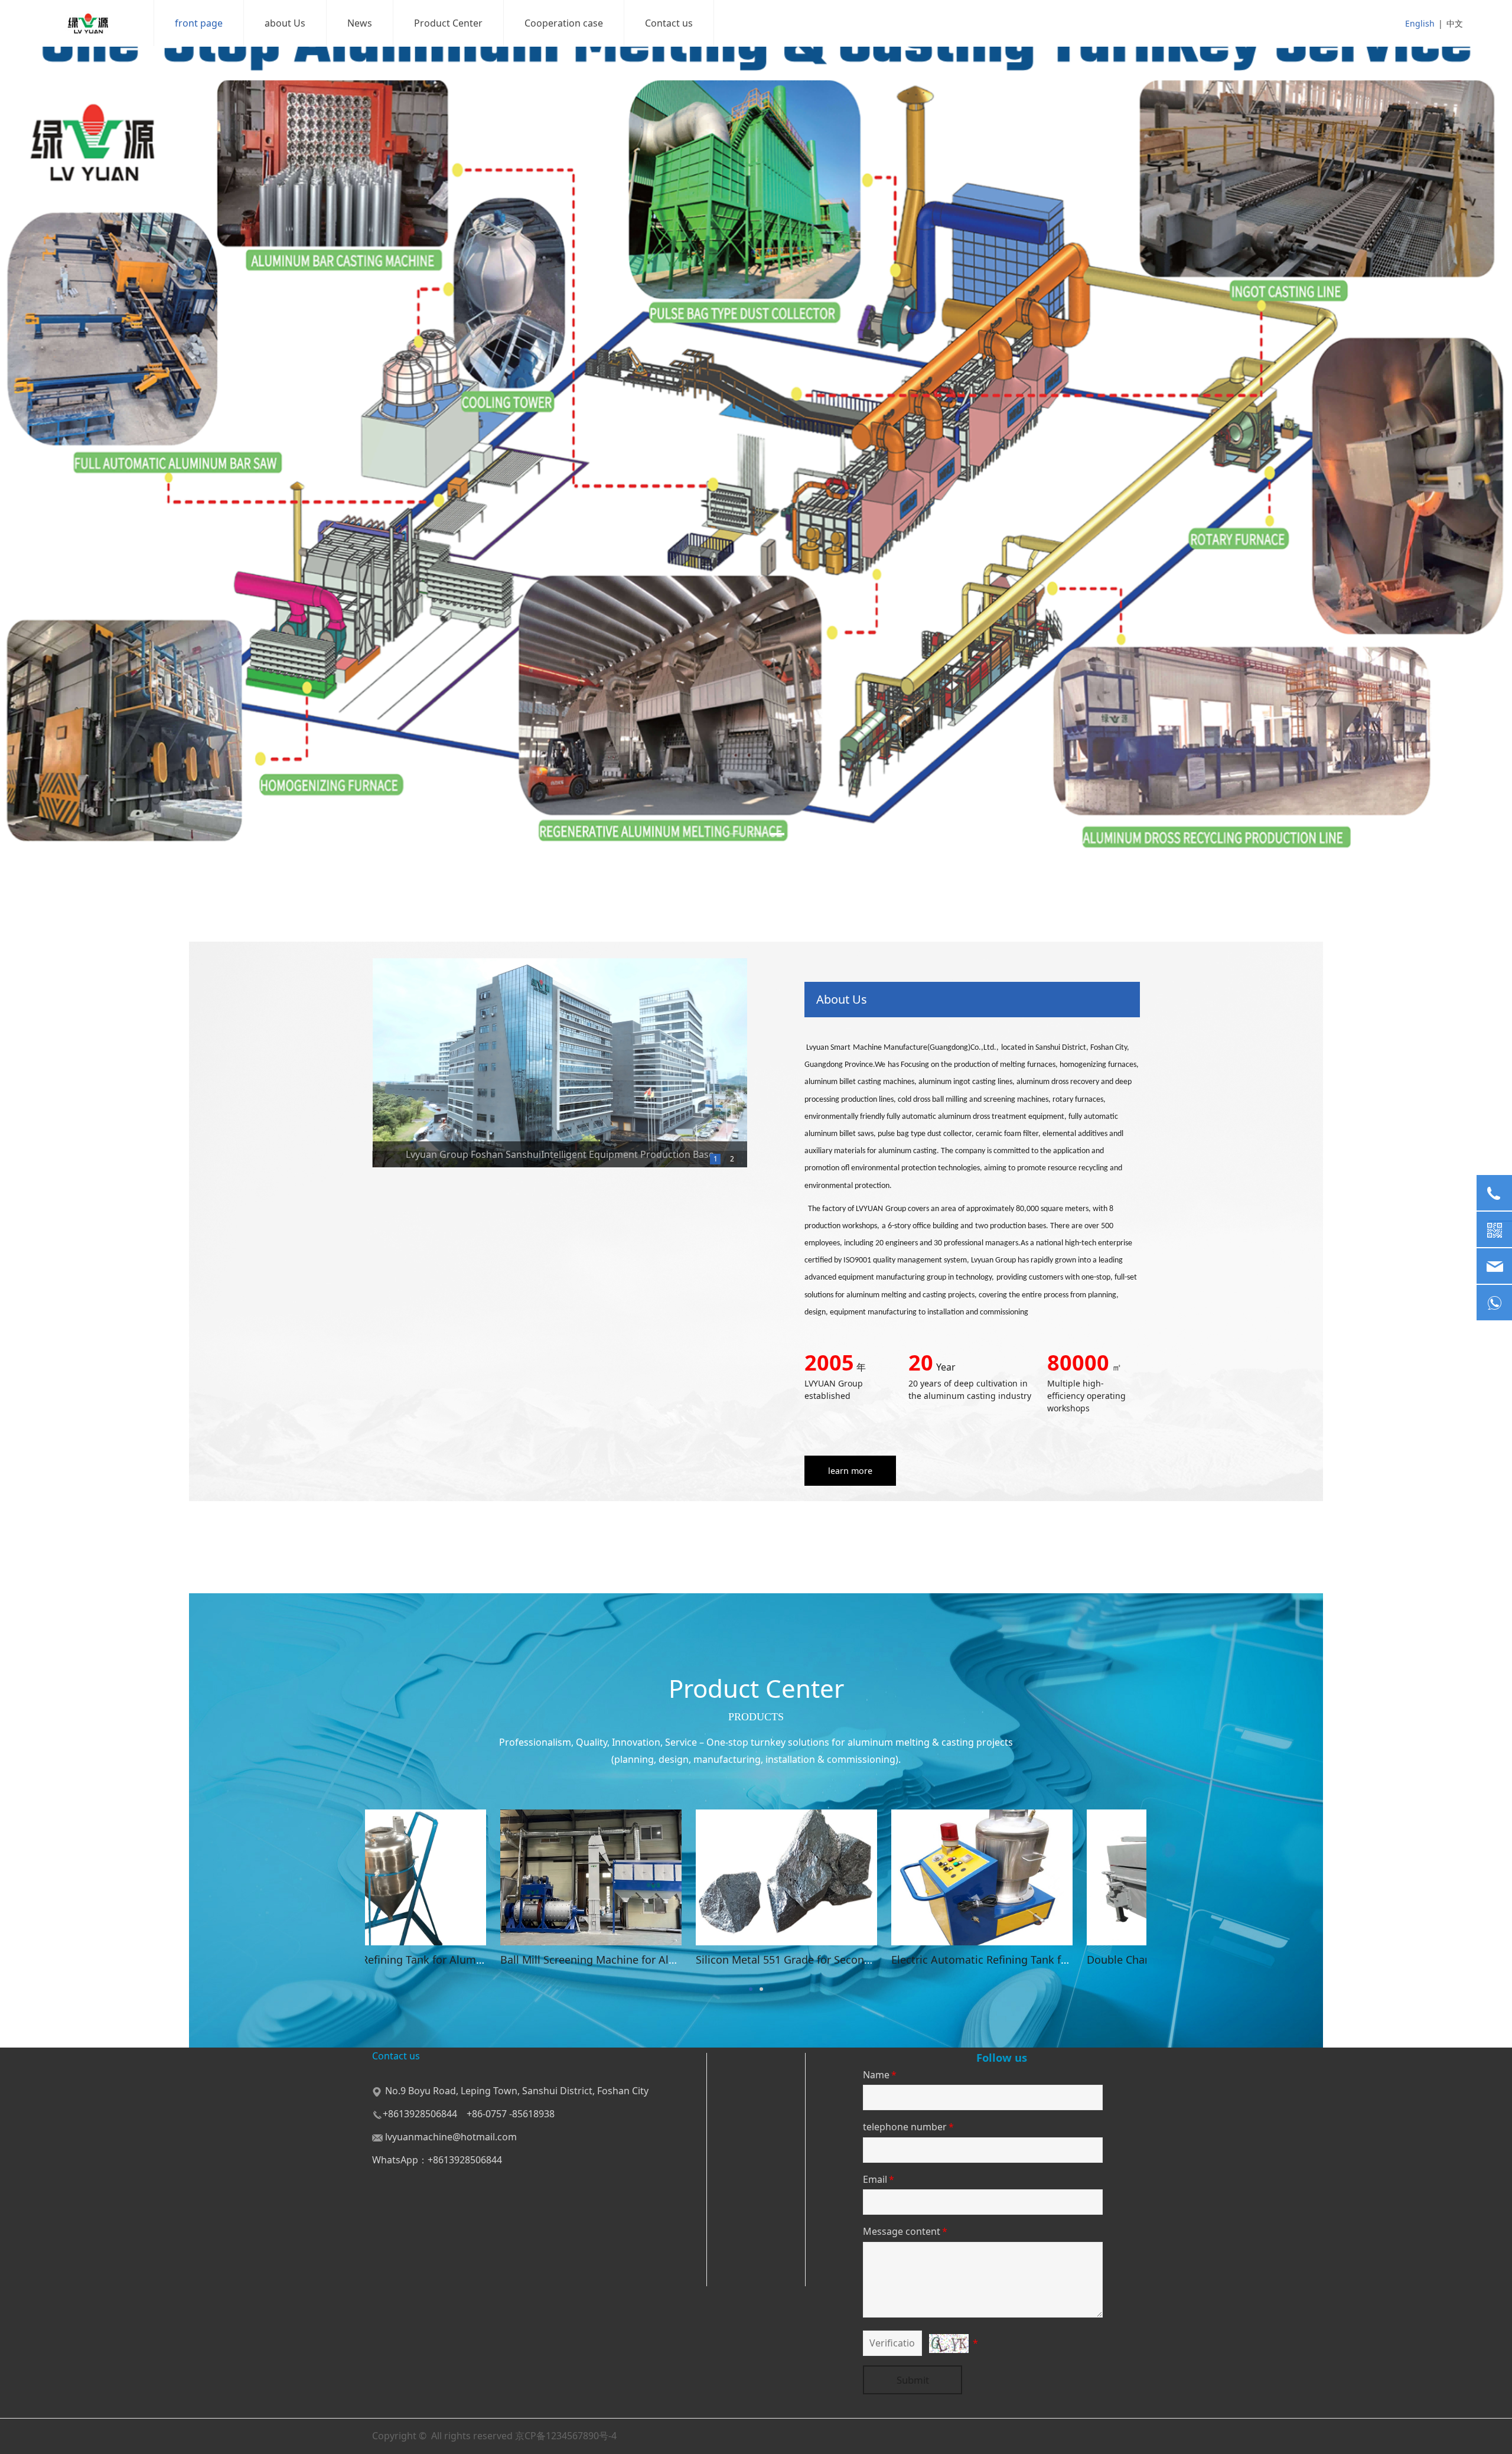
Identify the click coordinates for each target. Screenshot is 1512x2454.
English (1420, 23)
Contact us (669, 23)
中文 (1455, 23)
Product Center (448, 23)
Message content (905, 2231)
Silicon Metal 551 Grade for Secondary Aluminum (886, 1960)
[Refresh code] (949, 2344)
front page (199, 23)
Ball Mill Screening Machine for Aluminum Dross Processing (718, 1960)
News (360, 23)
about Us (285, 23)
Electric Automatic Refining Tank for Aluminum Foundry (1098, 1960)
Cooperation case (564, 23)
